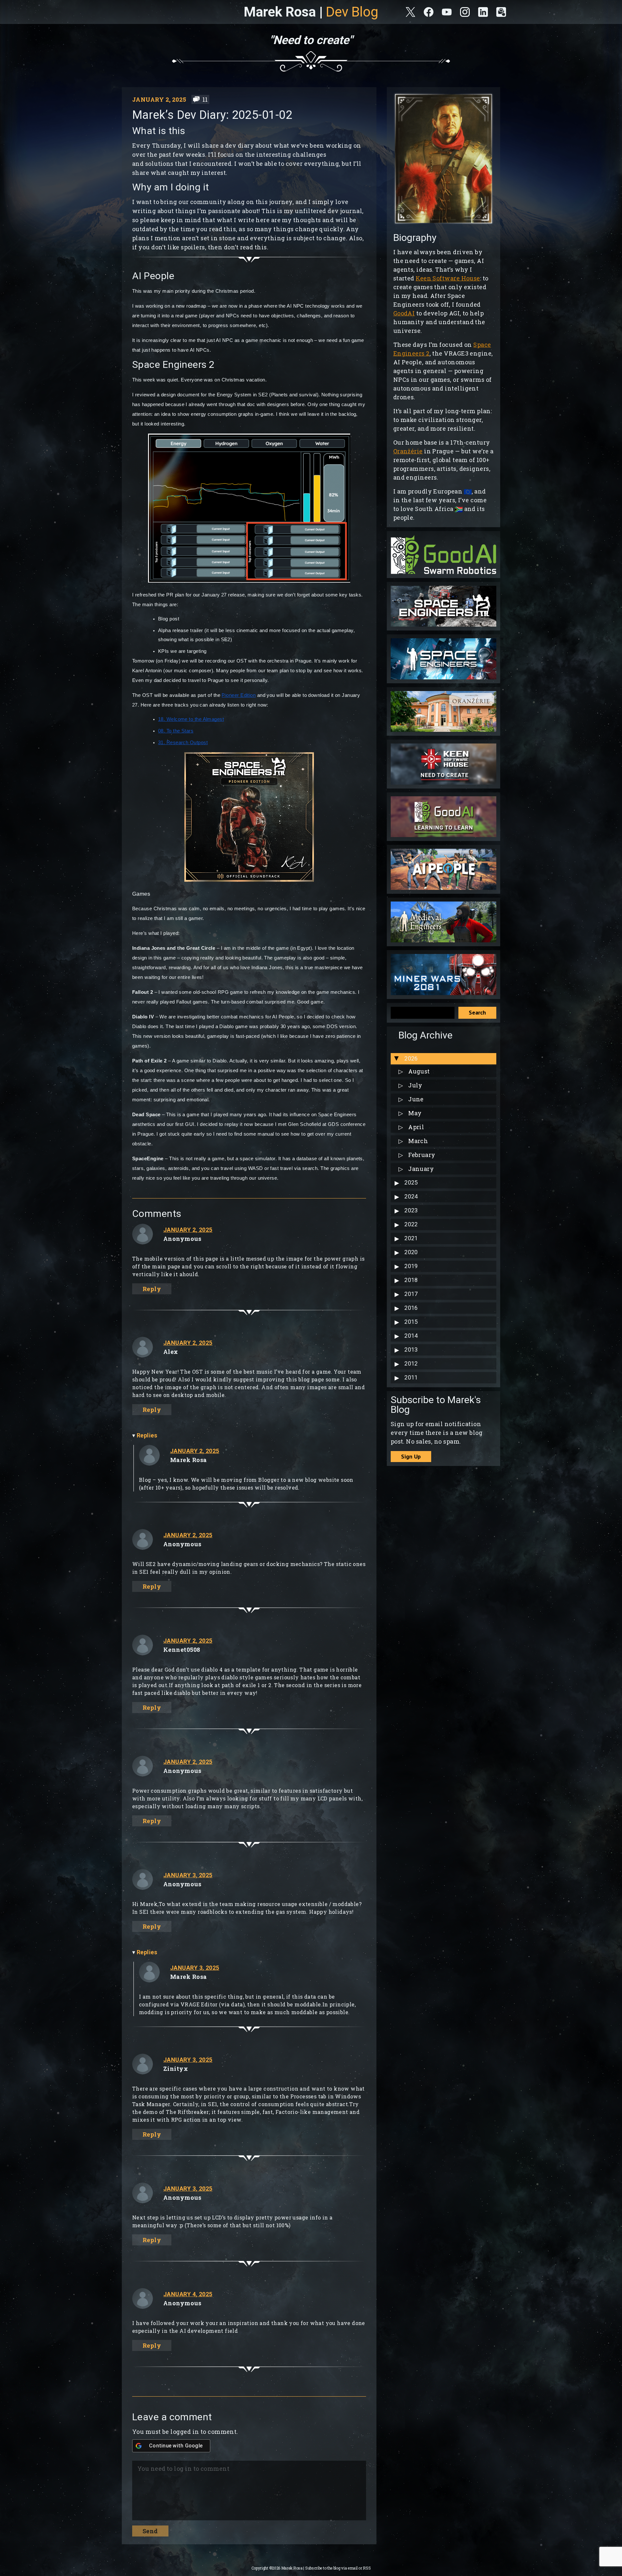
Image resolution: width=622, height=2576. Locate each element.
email (353, 2568)
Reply (152, 1289)
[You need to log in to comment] (248, 2488)
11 (205, 99)
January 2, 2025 (188, 1230)
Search (477, 1012)
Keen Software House (448, 278)
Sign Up (411, 1456)
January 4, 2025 (188, 2294)
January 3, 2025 (188, 1875)
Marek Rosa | (311, 12)
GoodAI (404, 313)
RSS (367, 2568)
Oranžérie (408, 451)
